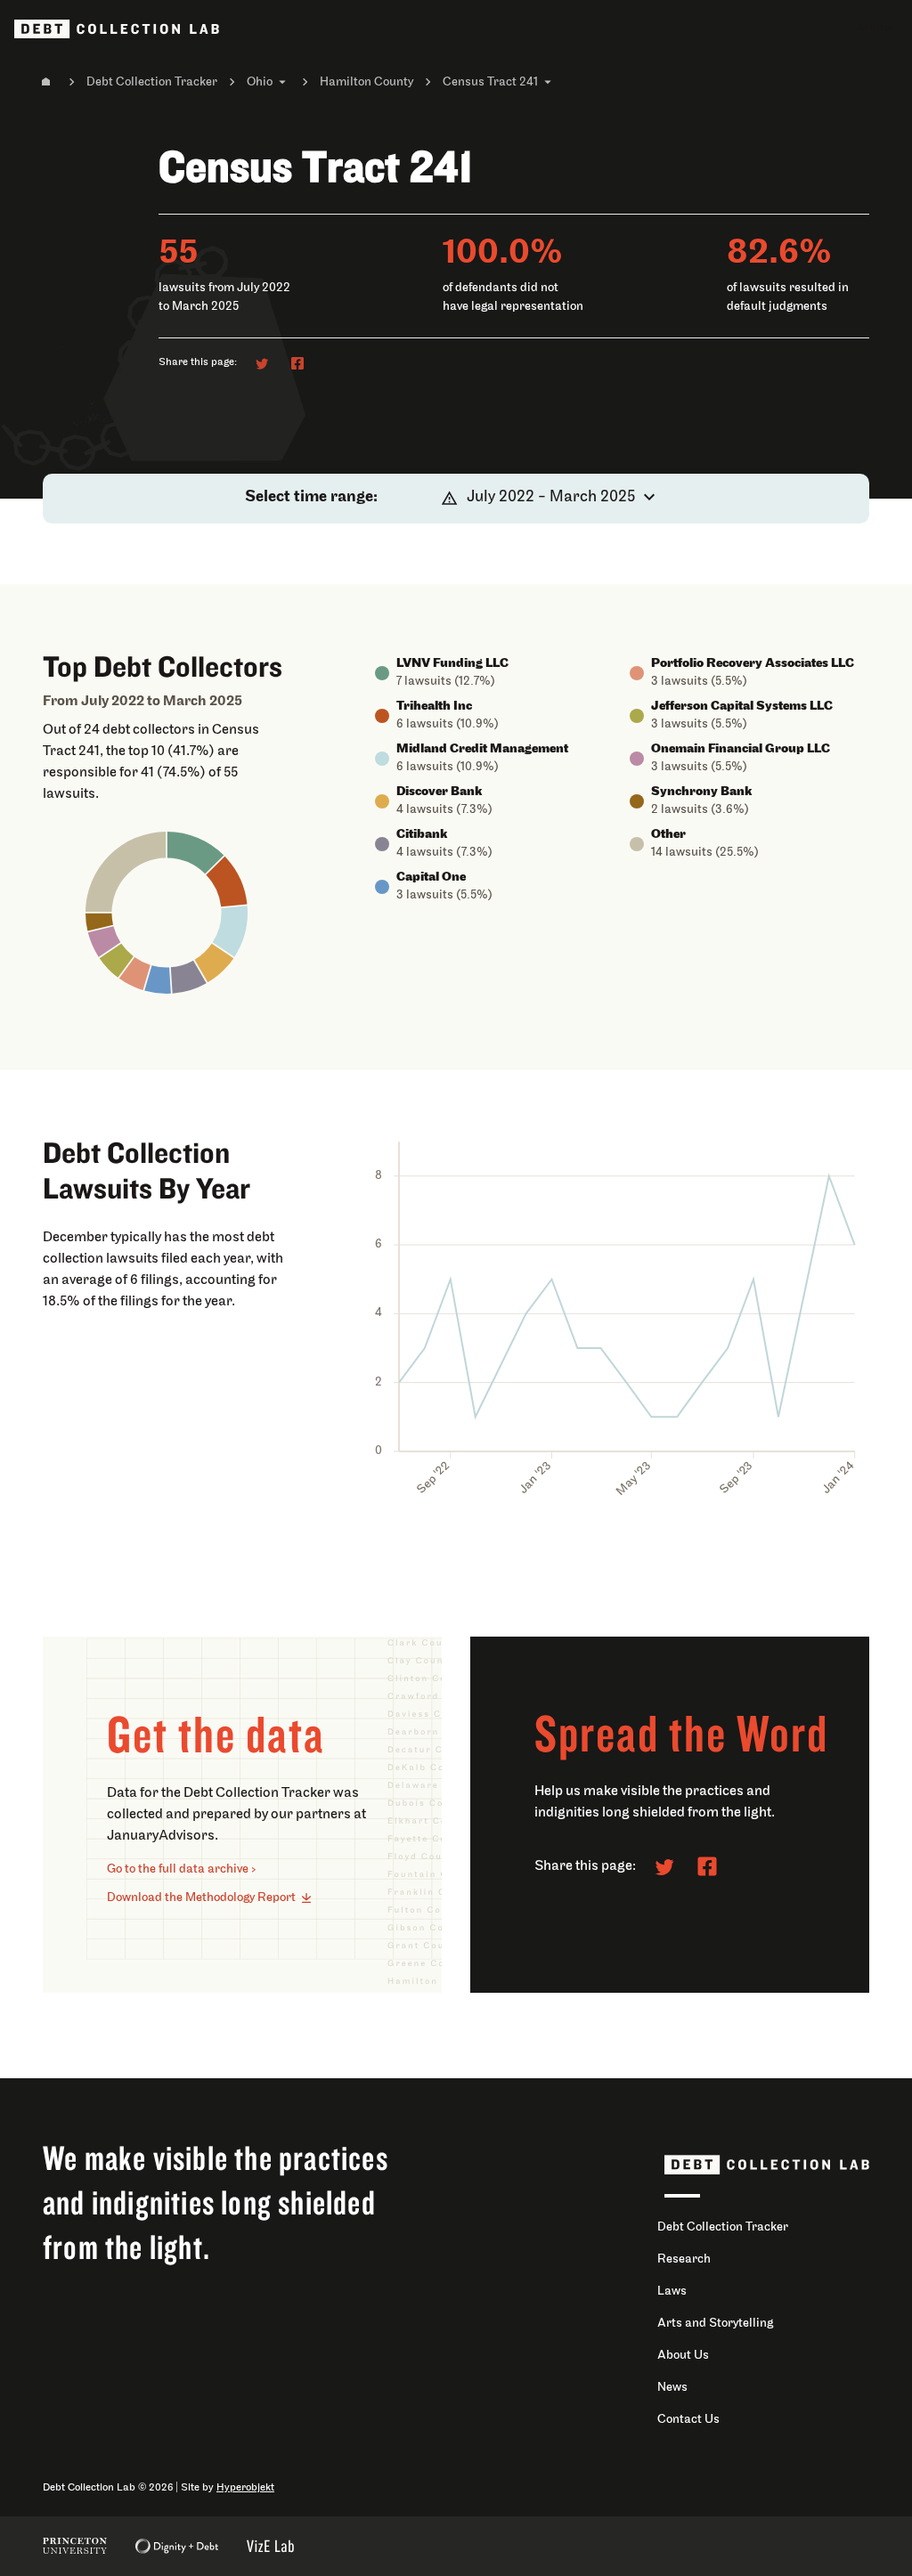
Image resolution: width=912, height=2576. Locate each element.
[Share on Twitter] (262, 363)
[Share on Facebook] (297, 363)
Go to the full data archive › (182, 1869)
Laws (672, 2292)
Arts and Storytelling (715, 2324)
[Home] (46, 82)
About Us (683, 2356)
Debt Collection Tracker (152, 82)
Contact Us (688, 2420)
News (672, 2388)
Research (684, 2259)
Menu (875, 28)
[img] (195, 853)
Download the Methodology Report (201, 1898)
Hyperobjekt (245, 2488)
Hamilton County (366, 82)
